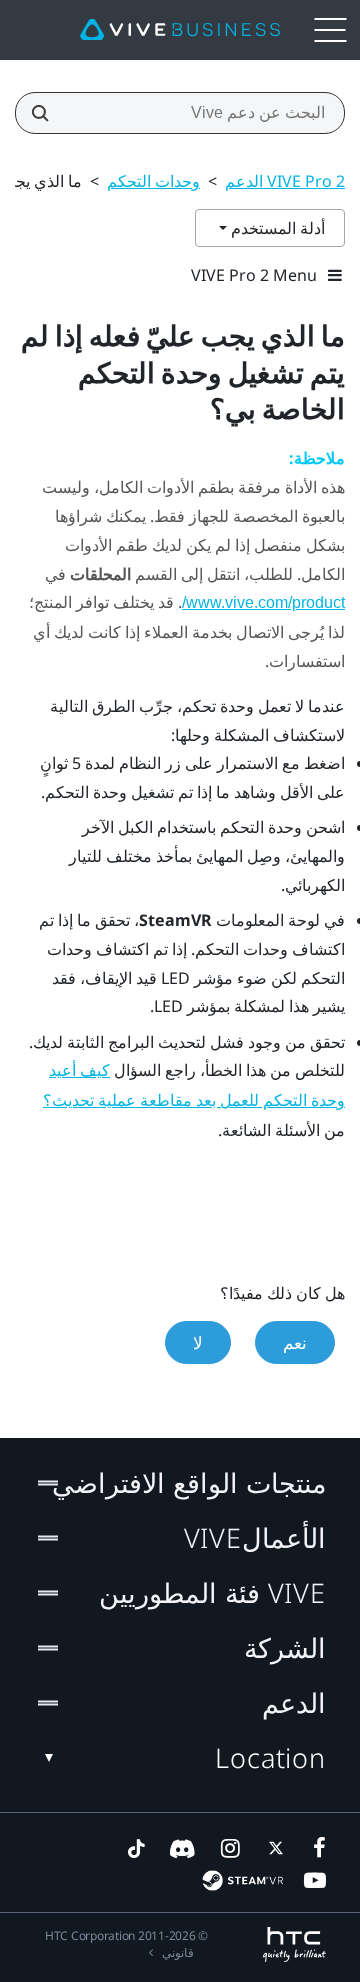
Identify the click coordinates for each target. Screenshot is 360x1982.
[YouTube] (315, 1880)
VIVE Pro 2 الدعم (285, 181)
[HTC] (294, 1944)
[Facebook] (315, 1848)
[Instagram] (229, 1848)
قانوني (178, 1952)
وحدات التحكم (153, 181)
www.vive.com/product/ (263, 602)
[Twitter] (272, 1848)
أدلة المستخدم (276, 228)
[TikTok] (136, 1848)
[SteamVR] (242, 1880)
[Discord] (182, 1848)
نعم (295, 1342)
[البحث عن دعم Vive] (46, 113)
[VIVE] (180, 30)
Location (270, 1757)
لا (198, 1342)
